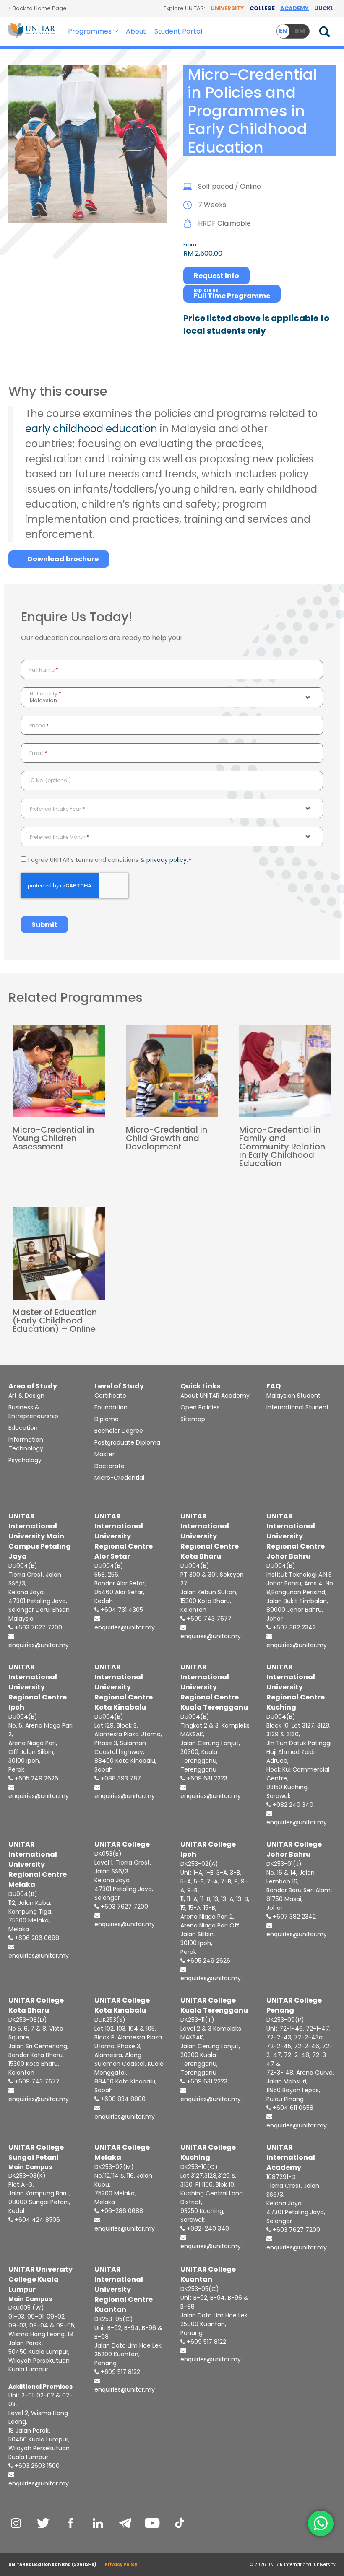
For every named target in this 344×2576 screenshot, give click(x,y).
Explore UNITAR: (184, 8)
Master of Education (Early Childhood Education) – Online (55, 1320)
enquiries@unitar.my (39, 1645)
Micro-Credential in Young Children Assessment (53, 1138)
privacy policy (167, 860)
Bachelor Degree (119, 1431)
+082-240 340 (207, 2228)
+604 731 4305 (121, 1610)
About (136, 31)
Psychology (25, 1460)
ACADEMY (294, 8)
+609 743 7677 (208, 1619)
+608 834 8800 (122, 2099)
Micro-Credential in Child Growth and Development (167, 1138)
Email (38, 753)
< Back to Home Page (38, 8)
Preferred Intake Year (57, 809)
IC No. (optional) (50, 780)
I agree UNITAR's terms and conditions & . (110, 860)
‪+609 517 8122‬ (206, 2342)
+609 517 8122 (120, 2372)
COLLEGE (262, 8)
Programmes (90, 31)
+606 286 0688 (36, 1938)
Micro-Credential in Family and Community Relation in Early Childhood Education (282, 1147)
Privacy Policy (121, 2564)
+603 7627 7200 (38, 1627)
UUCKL (324, 8)
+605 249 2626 (36, 1778)
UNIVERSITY (227, 8)
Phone (39, 725)
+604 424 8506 (36, 2220)
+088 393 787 (120, 1778)
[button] (117, 31)
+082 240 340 (292, 1805)
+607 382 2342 (293, 1627)
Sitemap (193, 1419)
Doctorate (109, 1466)
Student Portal (178, 31)
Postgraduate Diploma (127, 1442)
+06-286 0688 (121, 2211)
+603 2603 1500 (36, 2466)
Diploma (107, 1419)
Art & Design (26, 1396)
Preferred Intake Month (60, 837)
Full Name (44, 670)
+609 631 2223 (206, 1778)
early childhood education (91, 429)
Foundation (111, 1407)
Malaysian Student (293, 1396)
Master (104, 1454)
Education (23, 1428)
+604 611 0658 (292, 2108)
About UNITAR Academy (215, 1396)
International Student (298, 1407)
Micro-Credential (119, 1478)
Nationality (46, 694)
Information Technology (26, 1444)
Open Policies (200, 1407)
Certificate (110, 1396)
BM (300, 31)
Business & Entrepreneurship (33, 1412)
